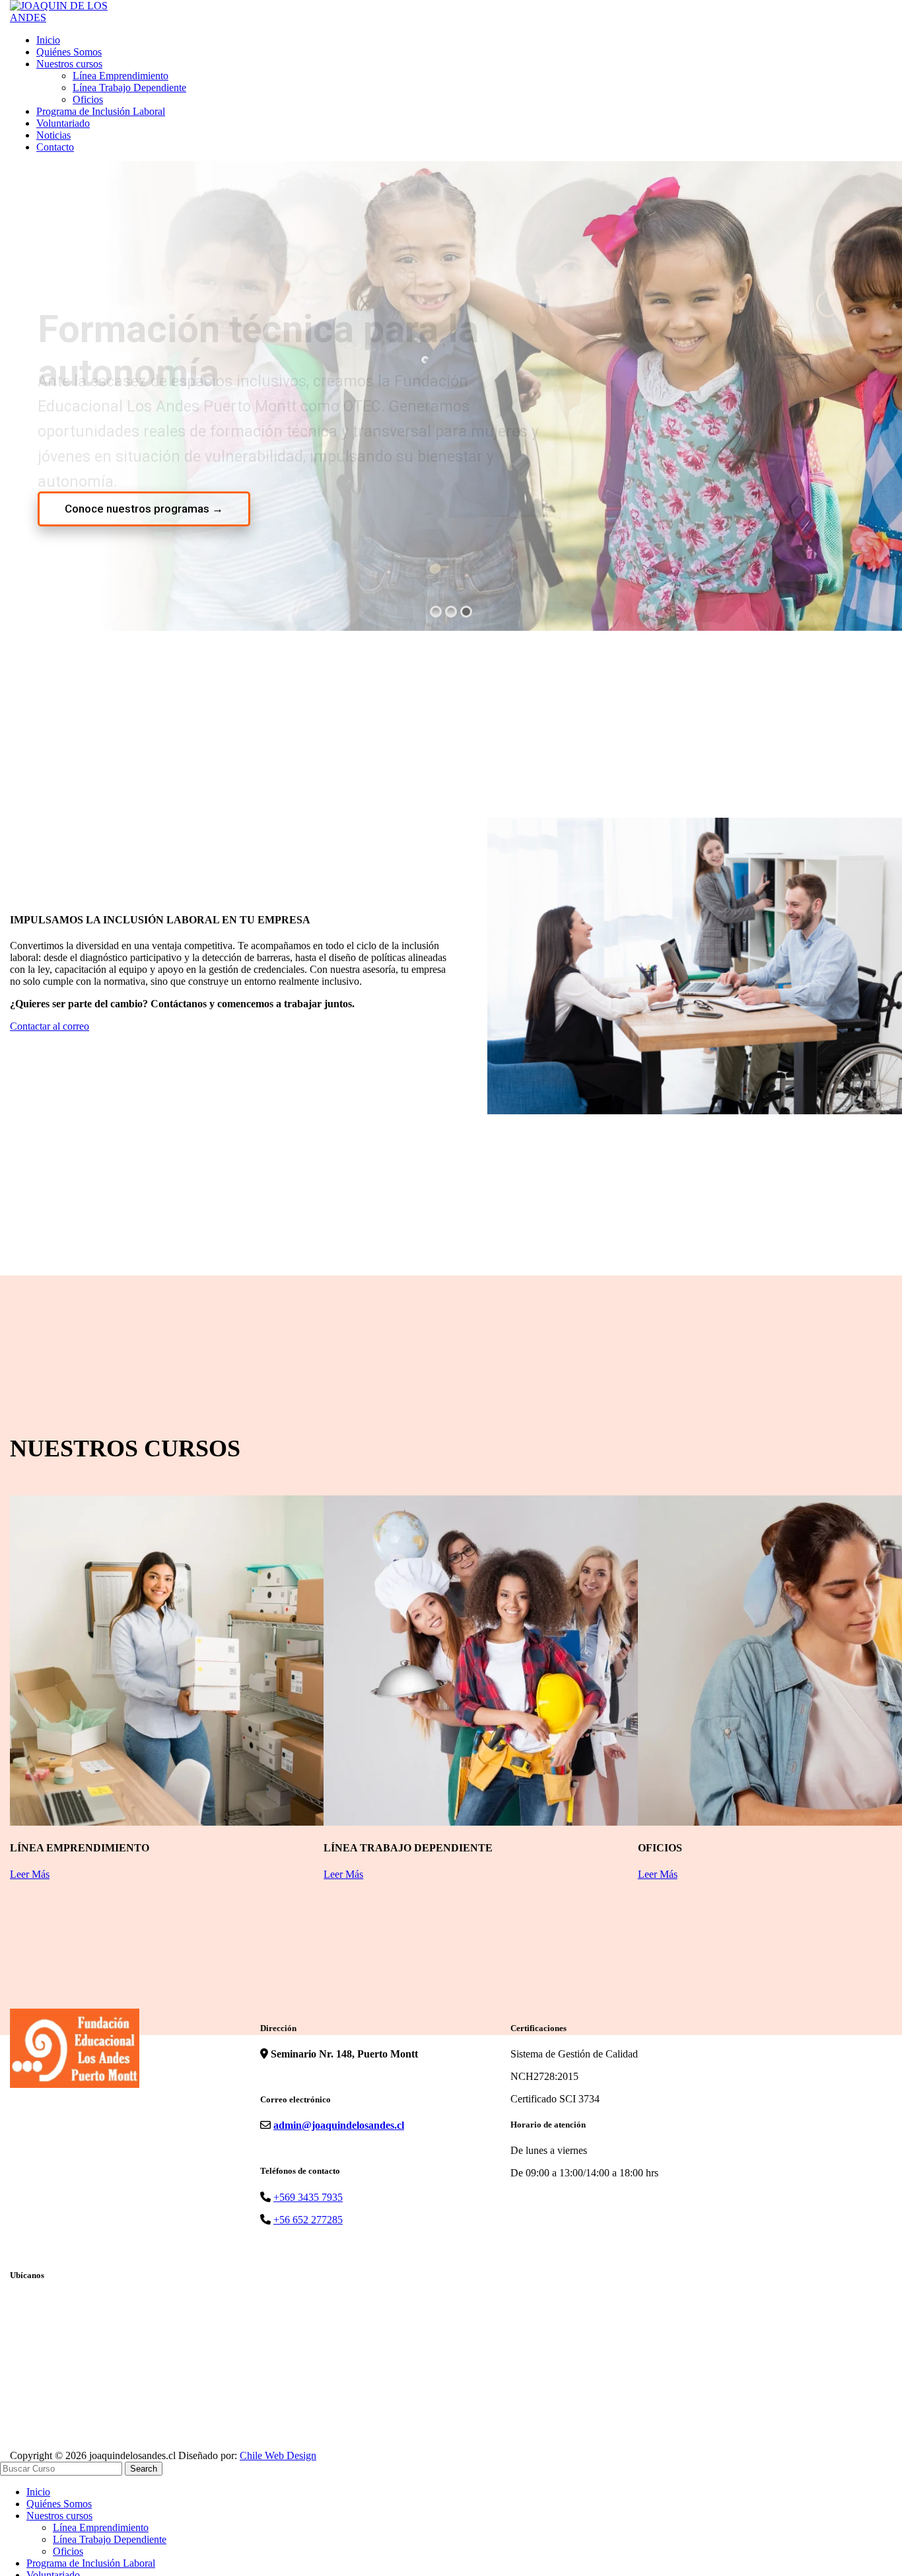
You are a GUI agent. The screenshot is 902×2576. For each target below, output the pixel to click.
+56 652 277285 (308, 2220)
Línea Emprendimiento (121, 76)
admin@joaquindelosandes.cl (339, 2125)
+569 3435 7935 (308, 2197)
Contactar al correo (50, 1026)
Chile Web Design (278, 2455)
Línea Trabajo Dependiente (129, 88)
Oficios (88, 99)
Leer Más (30, 1874)
